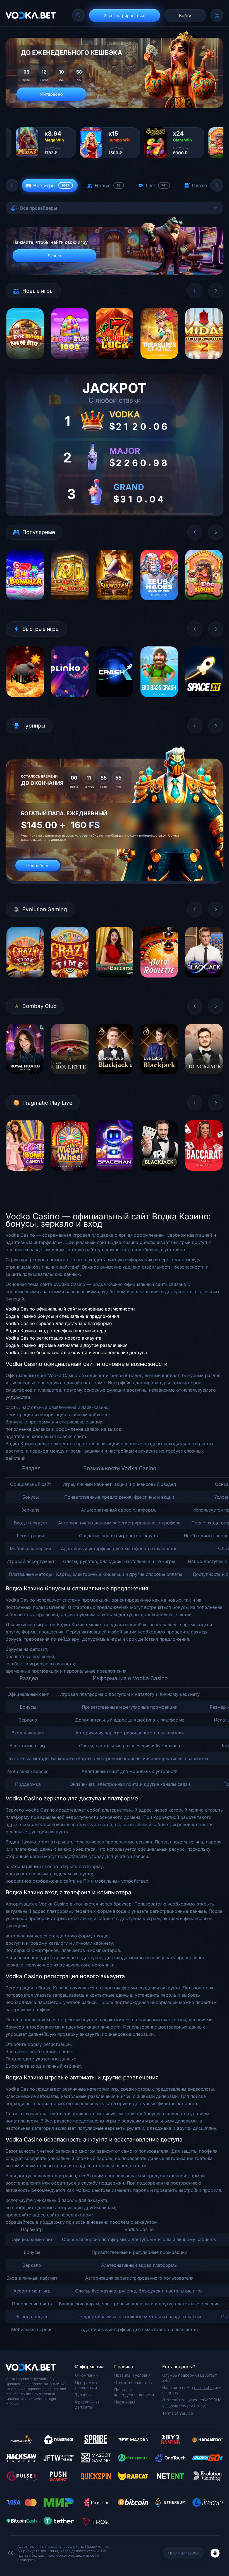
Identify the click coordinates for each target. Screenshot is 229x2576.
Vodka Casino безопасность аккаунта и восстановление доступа (76, 1352)
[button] (12, 185)
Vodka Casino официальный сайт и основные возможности (70, 1309)
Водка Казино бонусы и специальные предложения (62, 1316)
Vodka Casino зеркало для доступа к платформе (59, 1323)
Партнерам (125, 2402)
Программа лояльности (86, 2385)
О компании (86, 2375)
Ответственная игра (133, 2382)
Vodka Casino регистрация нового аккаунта (53, 1338)
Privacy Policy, (193, 2406)
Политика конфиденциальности (134, 2392)
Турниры (83, 2395)
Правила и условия (132, 2375)
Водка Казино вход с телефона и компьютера (56, 1331)
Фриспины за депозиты (87, 2404)
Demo (25, 363)
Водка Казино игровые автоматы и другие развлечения (67, 1345)
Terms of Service (178, 2413)
